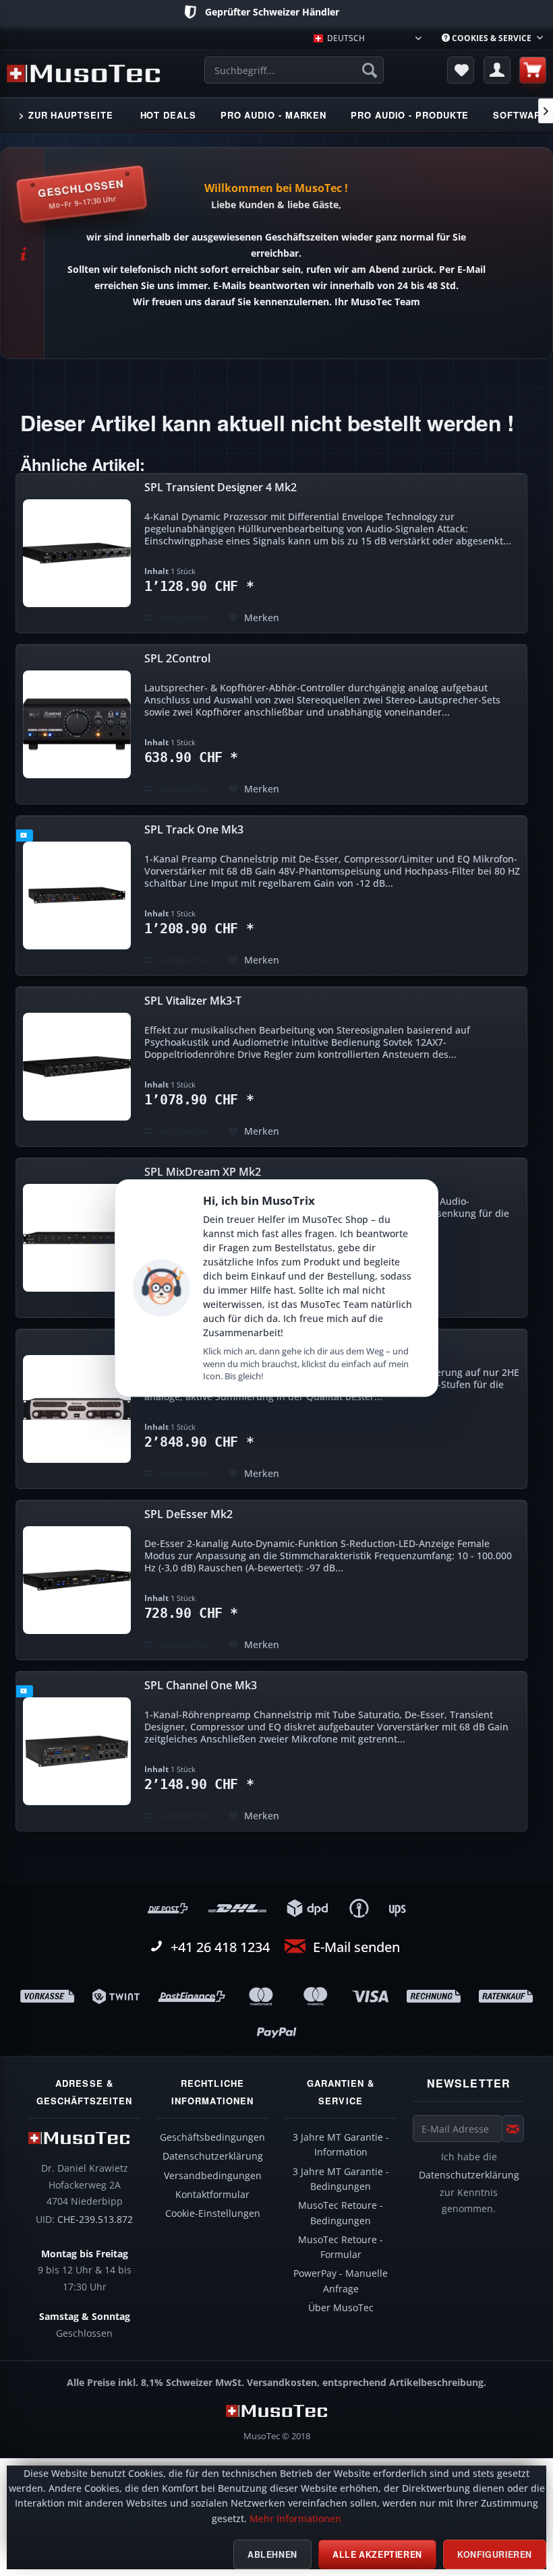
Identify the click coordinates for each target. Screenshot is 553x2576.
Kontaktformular (212, 2195)
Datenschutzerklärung (213, 2156)
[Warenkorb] (533, 70)
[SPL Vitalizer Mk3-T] (77, 1067)
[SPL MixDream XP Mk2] (77, 1238)
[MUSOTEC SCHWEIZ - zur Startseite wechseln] (83, 73)
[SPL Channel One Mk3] (77, 1751)
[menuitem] (492, 38)
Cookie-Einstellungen (213, 2213)
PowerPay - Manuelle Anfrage (341, 2281)
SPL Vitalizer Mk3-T (193, 1001)
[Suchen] (370, 70)
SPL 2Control (177, 659)
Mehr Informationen (295, 2519)
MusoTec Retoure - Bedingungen (341, 2213)
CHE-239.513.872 (95, 2220)
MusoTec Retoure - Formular (341, 2247)
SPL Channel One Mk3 (201, 1686)
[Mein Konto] (497, 70)
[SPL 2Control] (77, 724)
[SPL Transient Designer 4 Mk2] (77, 553)
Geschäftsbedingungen (212, 2137)
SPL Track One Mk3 (194, 830)
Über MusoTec (341, 2308)
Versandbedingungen (213, 2176)
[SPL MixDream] (77, 1409)
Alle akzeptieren (377, 2554)
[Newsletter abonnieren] (513, 2129)
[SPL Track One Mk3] (77, 896)
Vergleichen (184, 618)
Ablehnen (272, 2554)
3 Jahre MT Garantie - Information (341, 2145)
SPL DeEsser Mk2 (188, 1514)
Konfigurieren (495, 2554)
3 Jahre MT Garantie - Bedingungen (341, 2179)
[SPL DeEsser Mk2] (77, 1580)
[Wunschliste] (461, 70)
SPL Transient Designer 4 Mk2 (221, 488)
